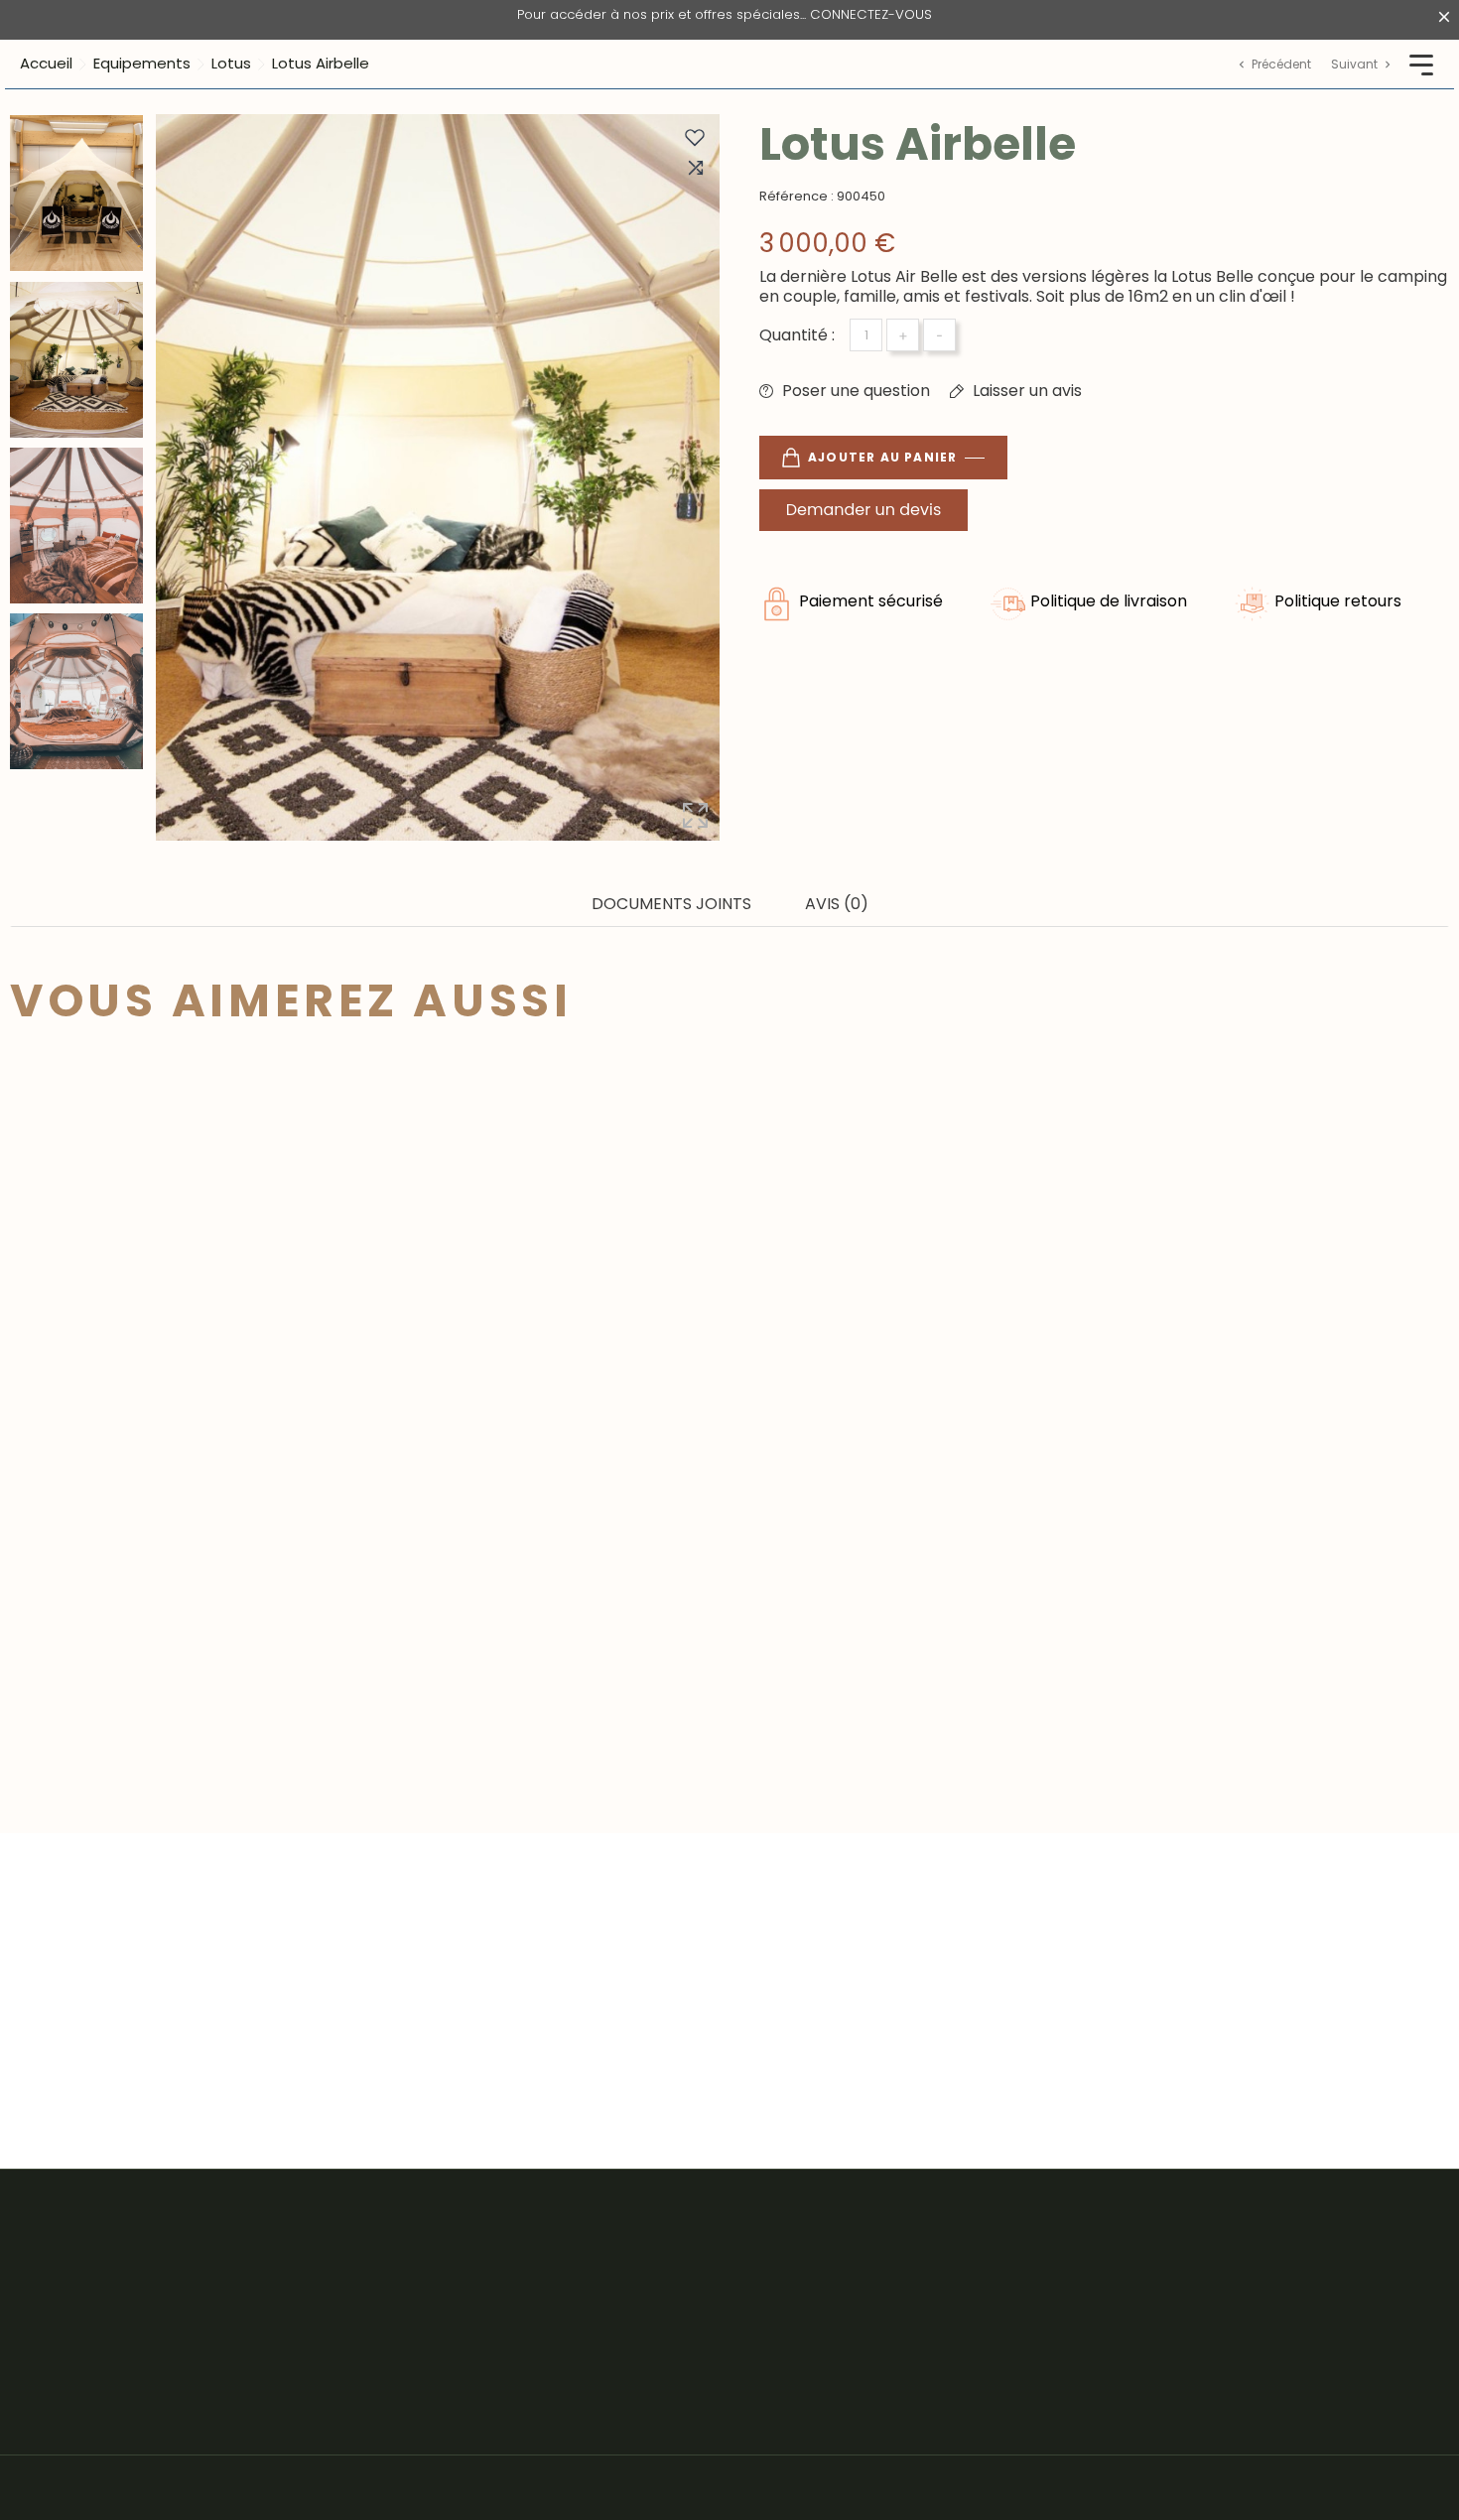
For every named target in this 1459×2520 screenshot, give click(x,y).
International (1072, 2332)
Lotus (398, 2370)
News (720, 2406)
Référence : (796, 196)
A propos (734, 2332)
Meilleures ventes (445, 2257)
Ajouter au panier (882, 457)
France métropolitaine (1110, 2257)
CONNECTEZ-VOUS (871, 14)
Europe (1049, 2295)
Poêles (403, 2332)
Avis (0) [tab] (837, 904)
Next (77, 779)
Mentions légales (764, 2257)
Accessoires (424, 2295)
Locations (414, 2406)
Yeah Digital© (161, 2488)
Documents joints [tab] (671, 904)
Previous (77, 99)
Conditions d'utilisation (785, 2295)
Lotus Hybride (118, 1637)
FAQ (715, 2370)
